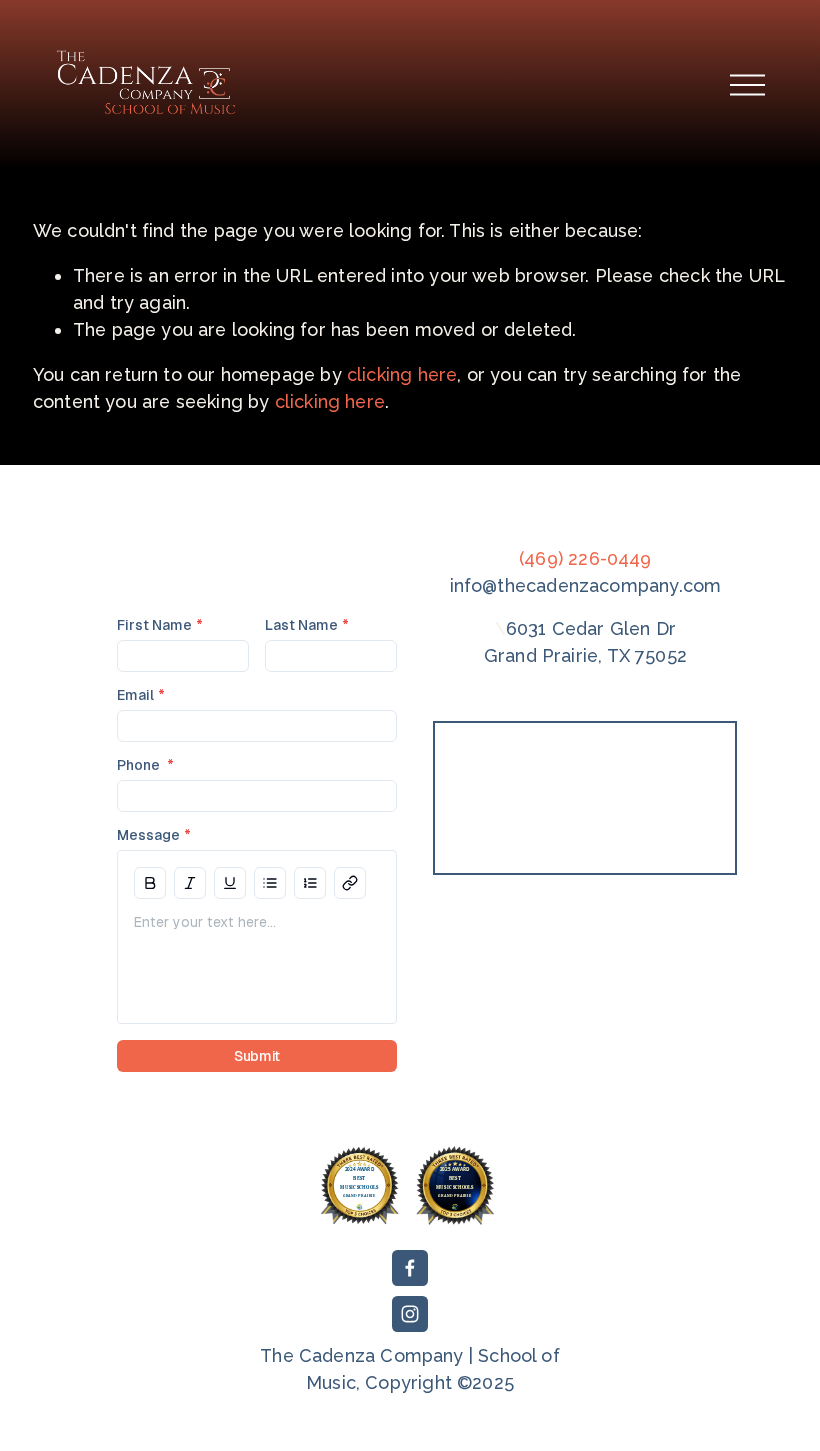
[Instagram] (410, 1314)
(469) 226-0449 (585, 558)
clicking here (402, 374)
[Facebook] (410, 1268)
